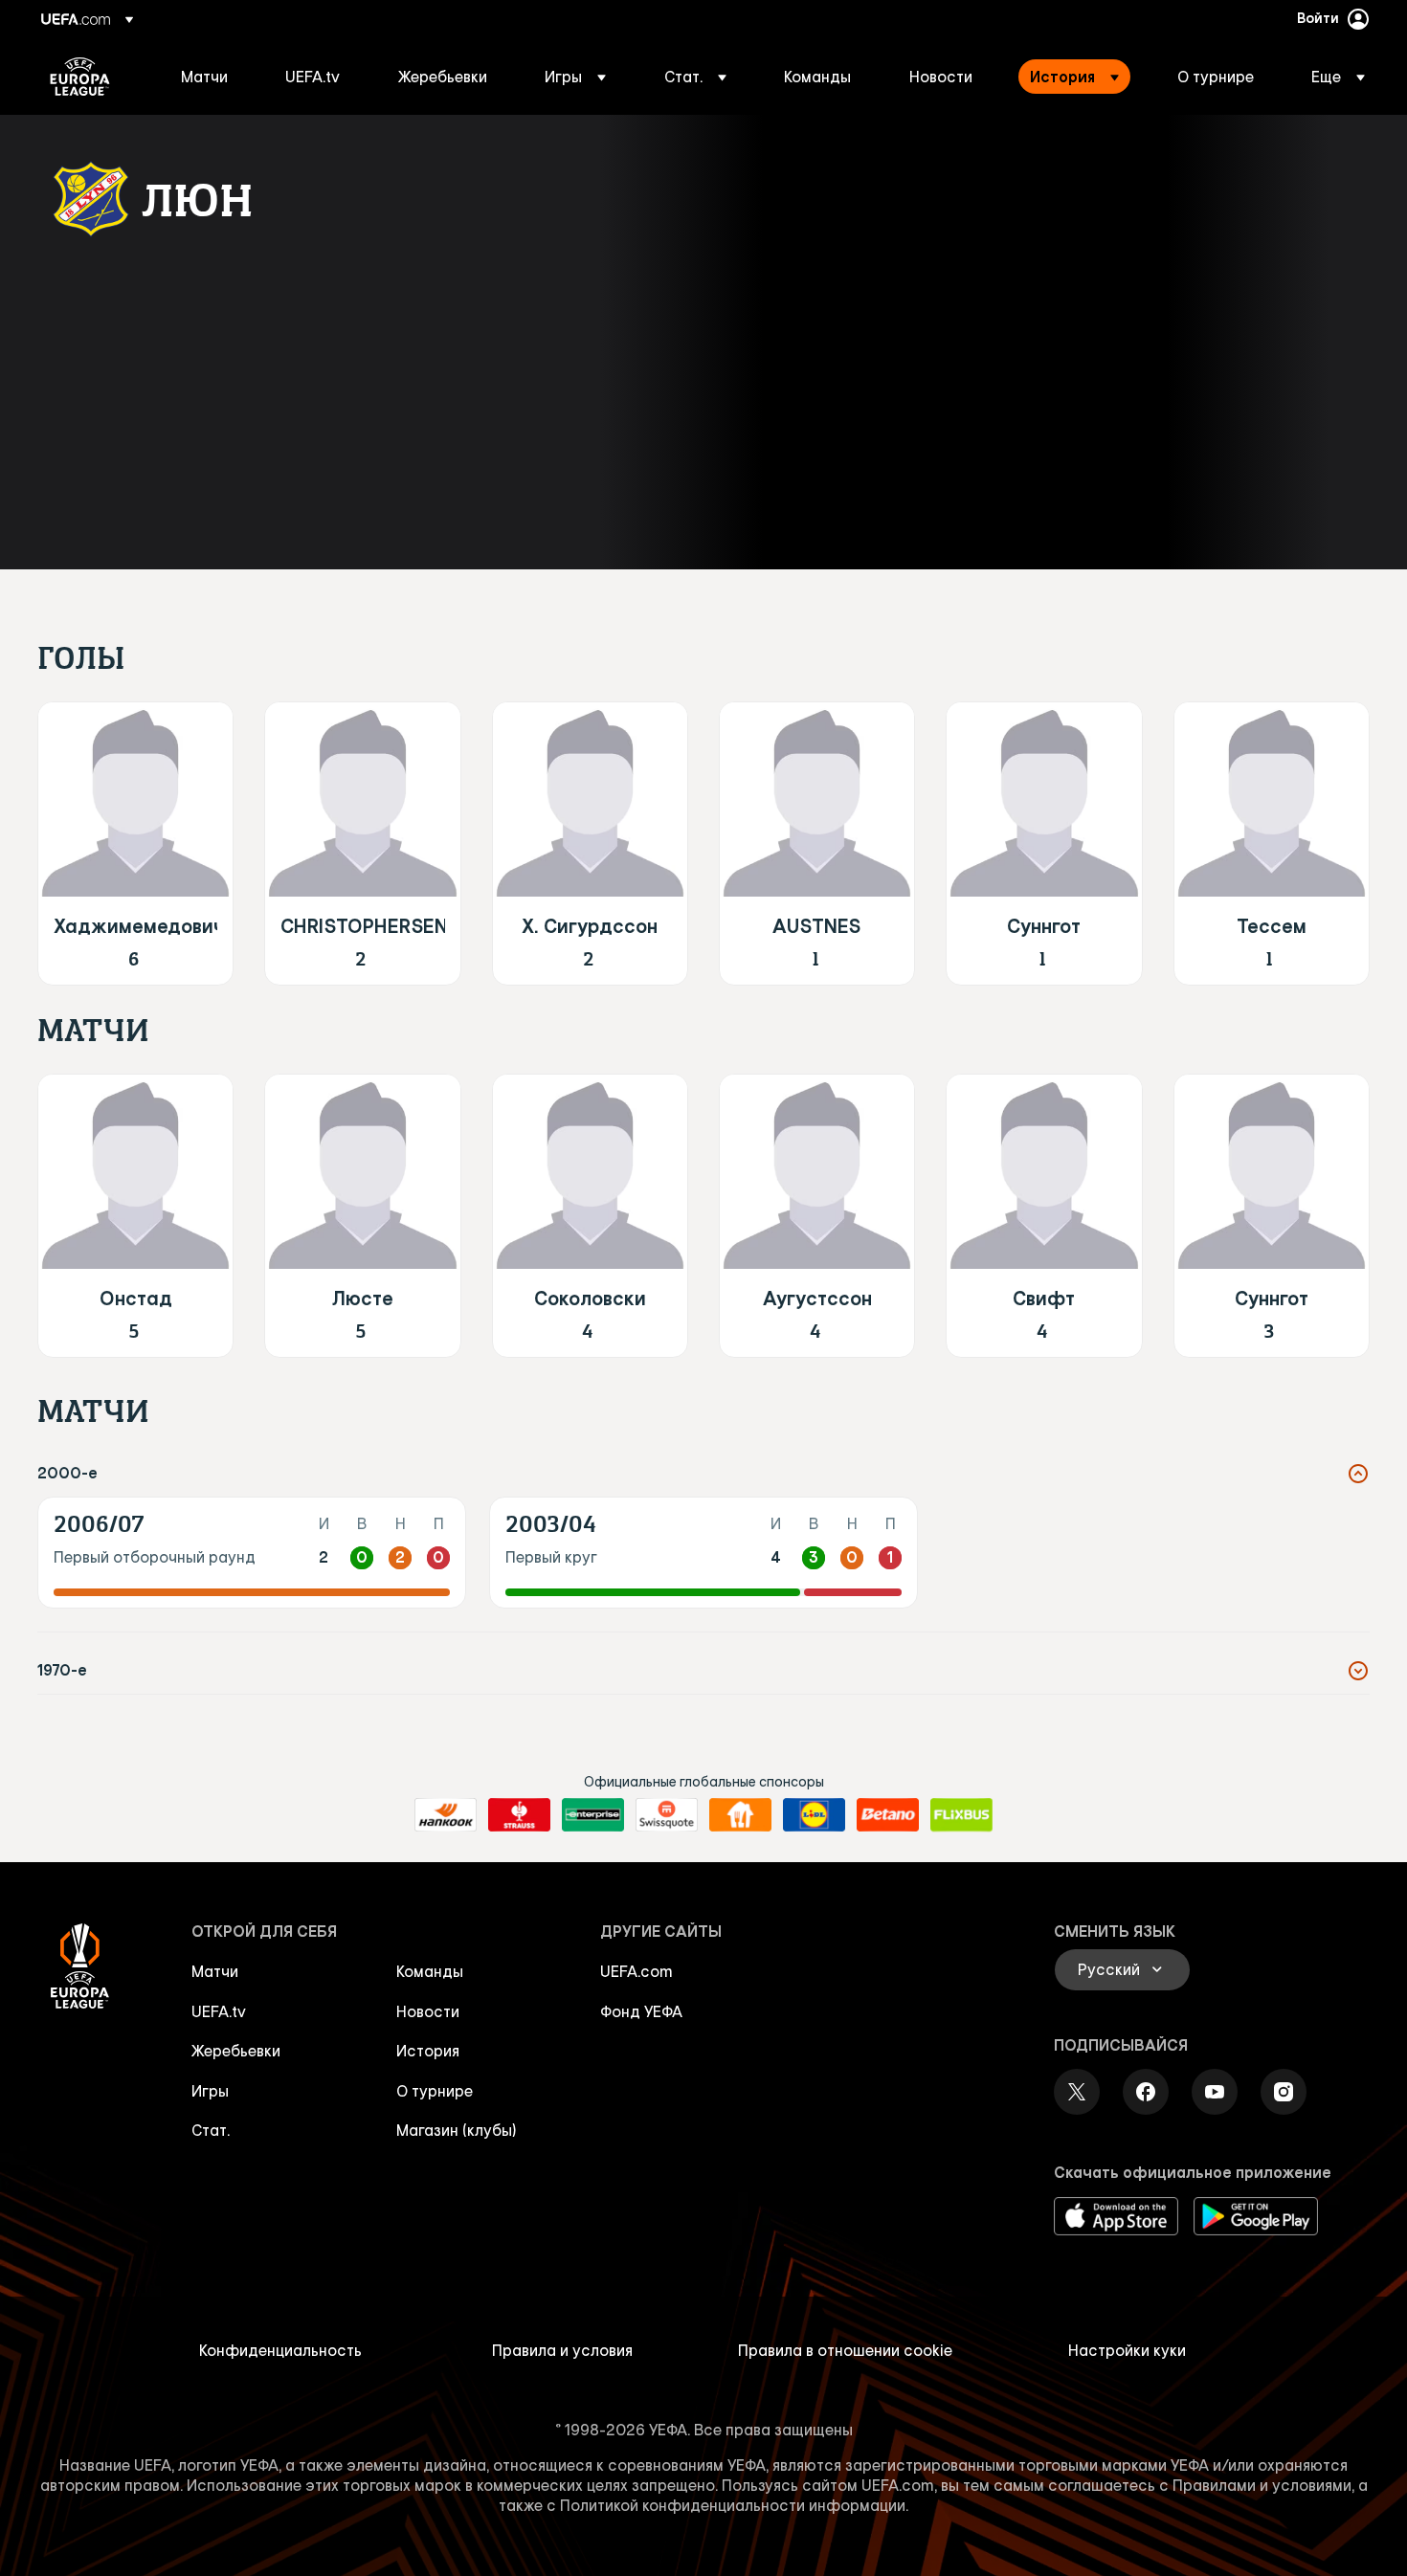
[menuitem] (209, 77)
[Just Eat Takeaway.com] (740, 1815)
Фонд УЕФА (641, 2011)
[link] (204, 77)
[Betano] (888, 1815)
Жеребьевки (236, 2051)
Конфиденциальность (280, 2350)
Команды (430, 1971)
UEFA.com (636, 1971)
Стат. (211, 2130)
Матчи (215, 1971)
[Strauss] (519, 1815)
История (428, 2051)
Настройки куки (1127, 2350)
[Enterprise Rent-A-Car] (593, 1815)
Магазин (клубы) (457, 2130)
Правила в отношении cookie (845, 2350)
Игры (210, 2091)
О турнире (435, 2091)
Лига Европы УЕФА (80, 77)
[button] (575, 77)
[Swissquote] (667, 1815)
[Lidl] (814, 1815)
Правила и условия (562, 2350)
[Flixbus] (961, 1815)
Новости (428, 2011)
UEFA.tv (219, 2011)
